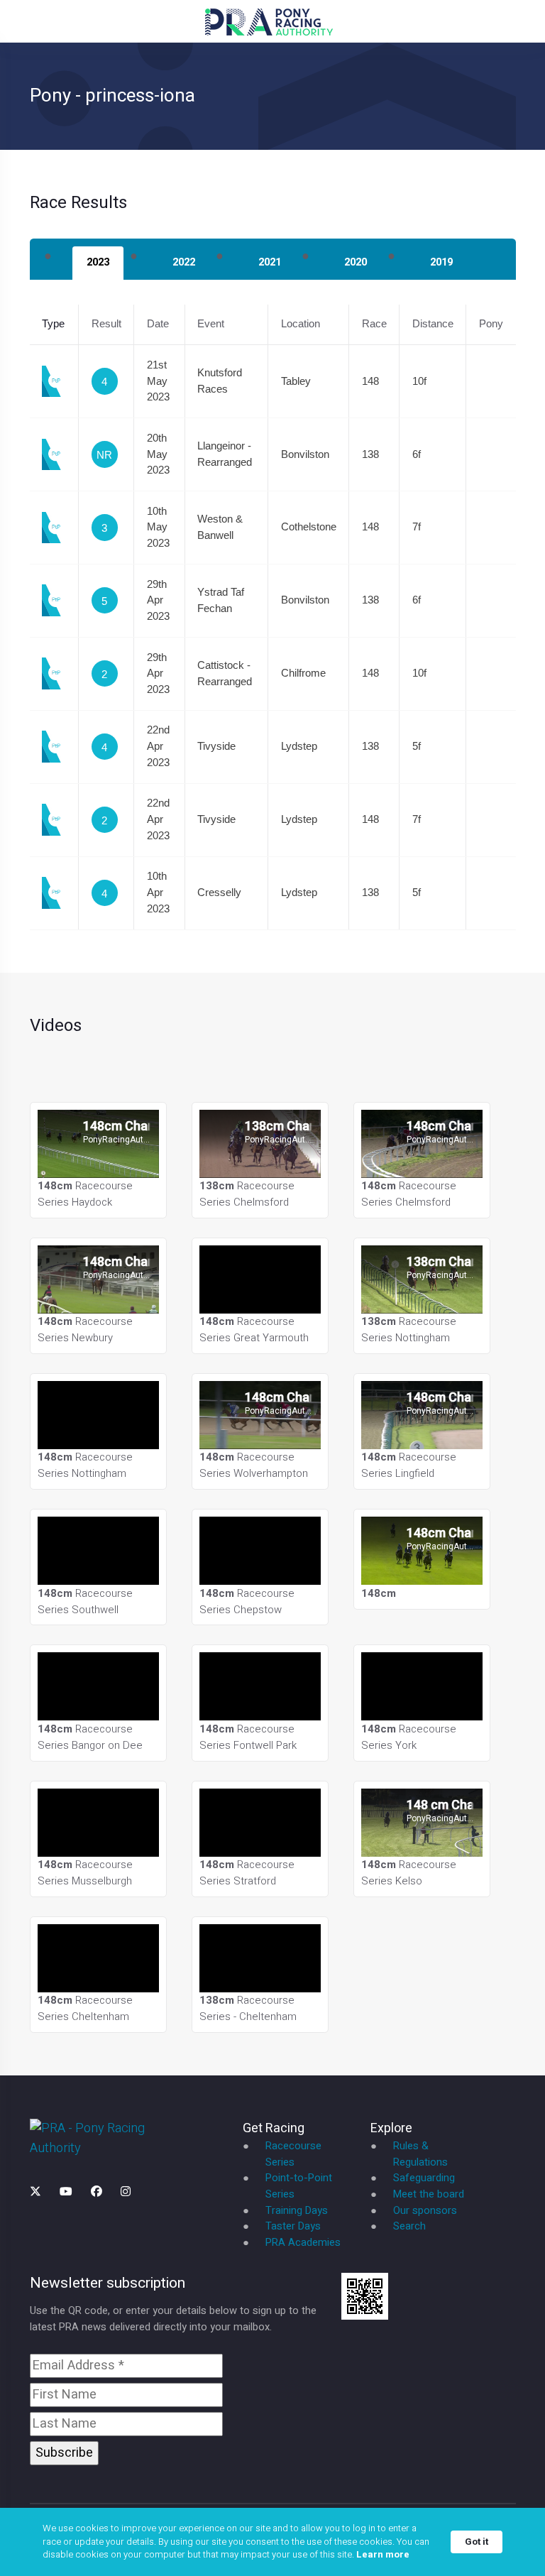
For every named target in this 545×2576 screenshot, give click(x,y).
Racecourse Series (293, 2154)
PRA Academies (303, 2243)
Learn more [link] (383, 2555)
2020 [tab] (356, 262)
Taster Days (293, 2226)
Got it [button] (477, 2542)
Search (409, 2226)
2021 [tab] (270, 262)
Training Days (297, 2211)
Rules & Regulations (420, 2154)
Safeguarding (424, 2178)
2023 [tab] (98, 262)
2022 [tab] (184, 262)
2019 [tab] (441, 262)
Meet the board (429, 2194)
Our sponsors (425, 2211)
